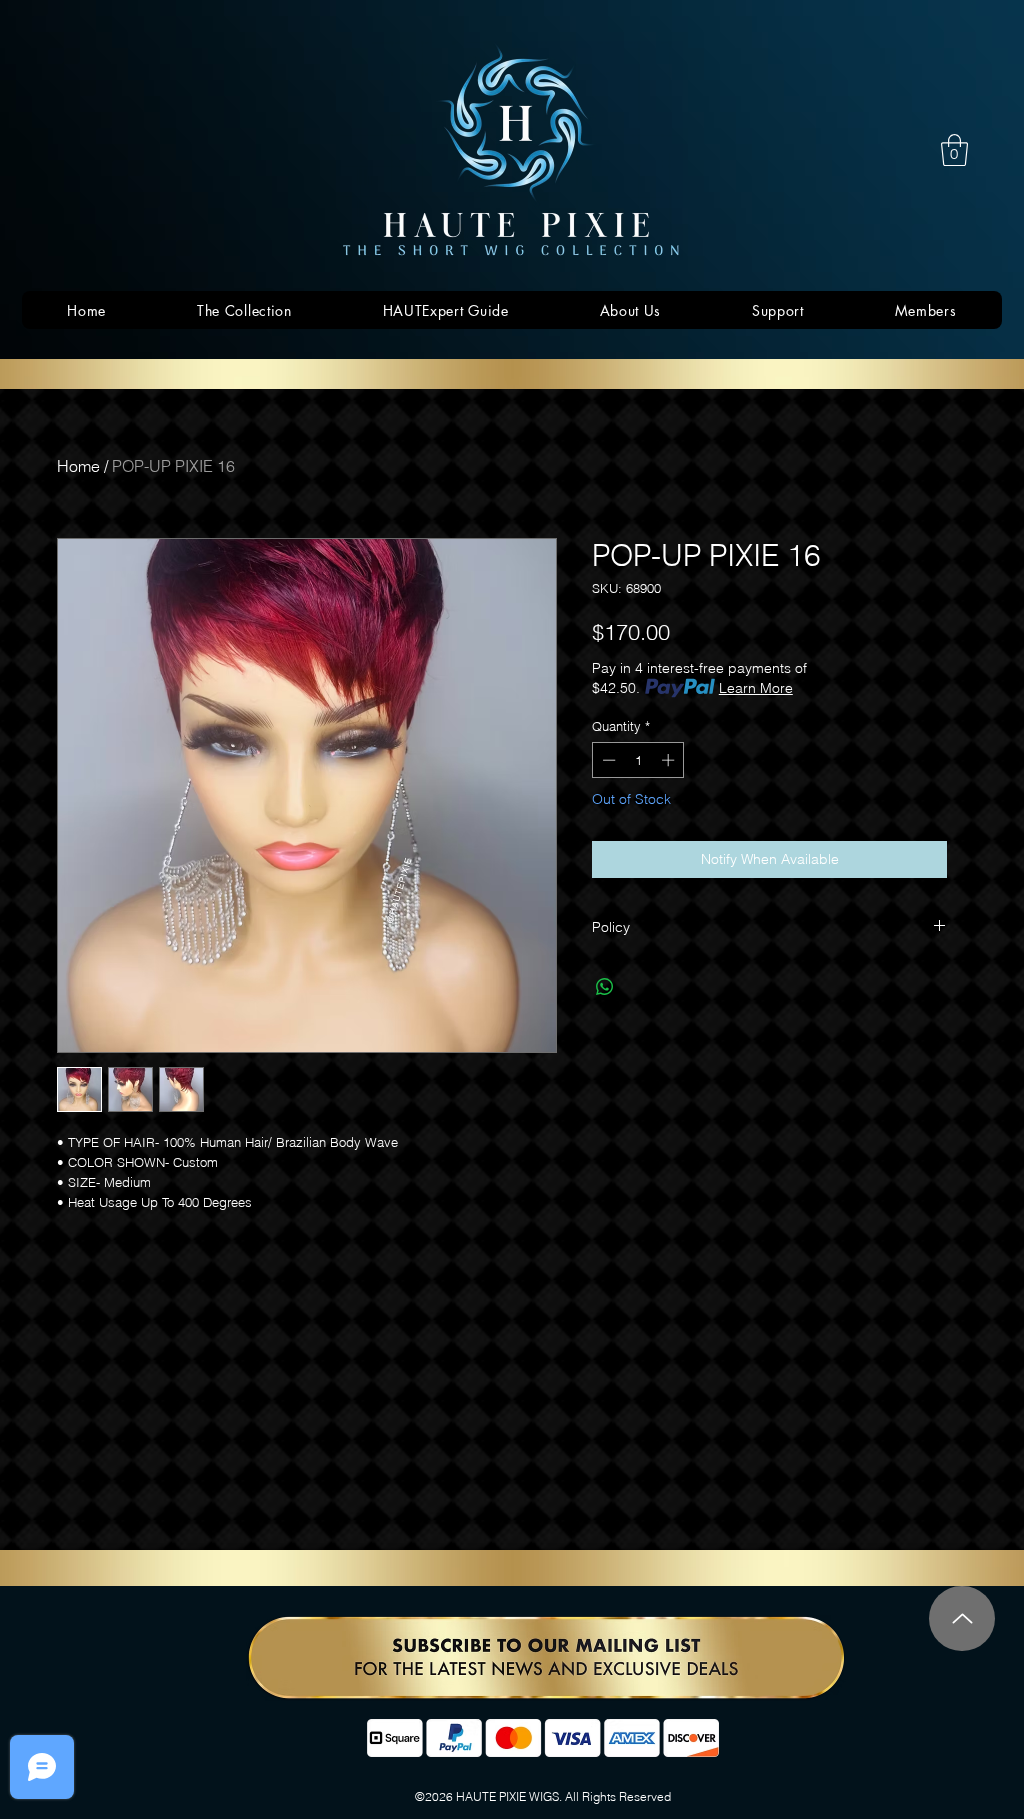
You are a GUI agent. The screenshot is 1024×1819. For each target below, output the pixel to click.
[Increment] (670, 760)
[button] (954, 150)
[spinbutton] (638, 760)
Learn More (756, 688)
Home (78, 466)
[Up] (962, 1618)
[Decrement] (607, 760)
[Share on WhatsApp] (605, 987)
